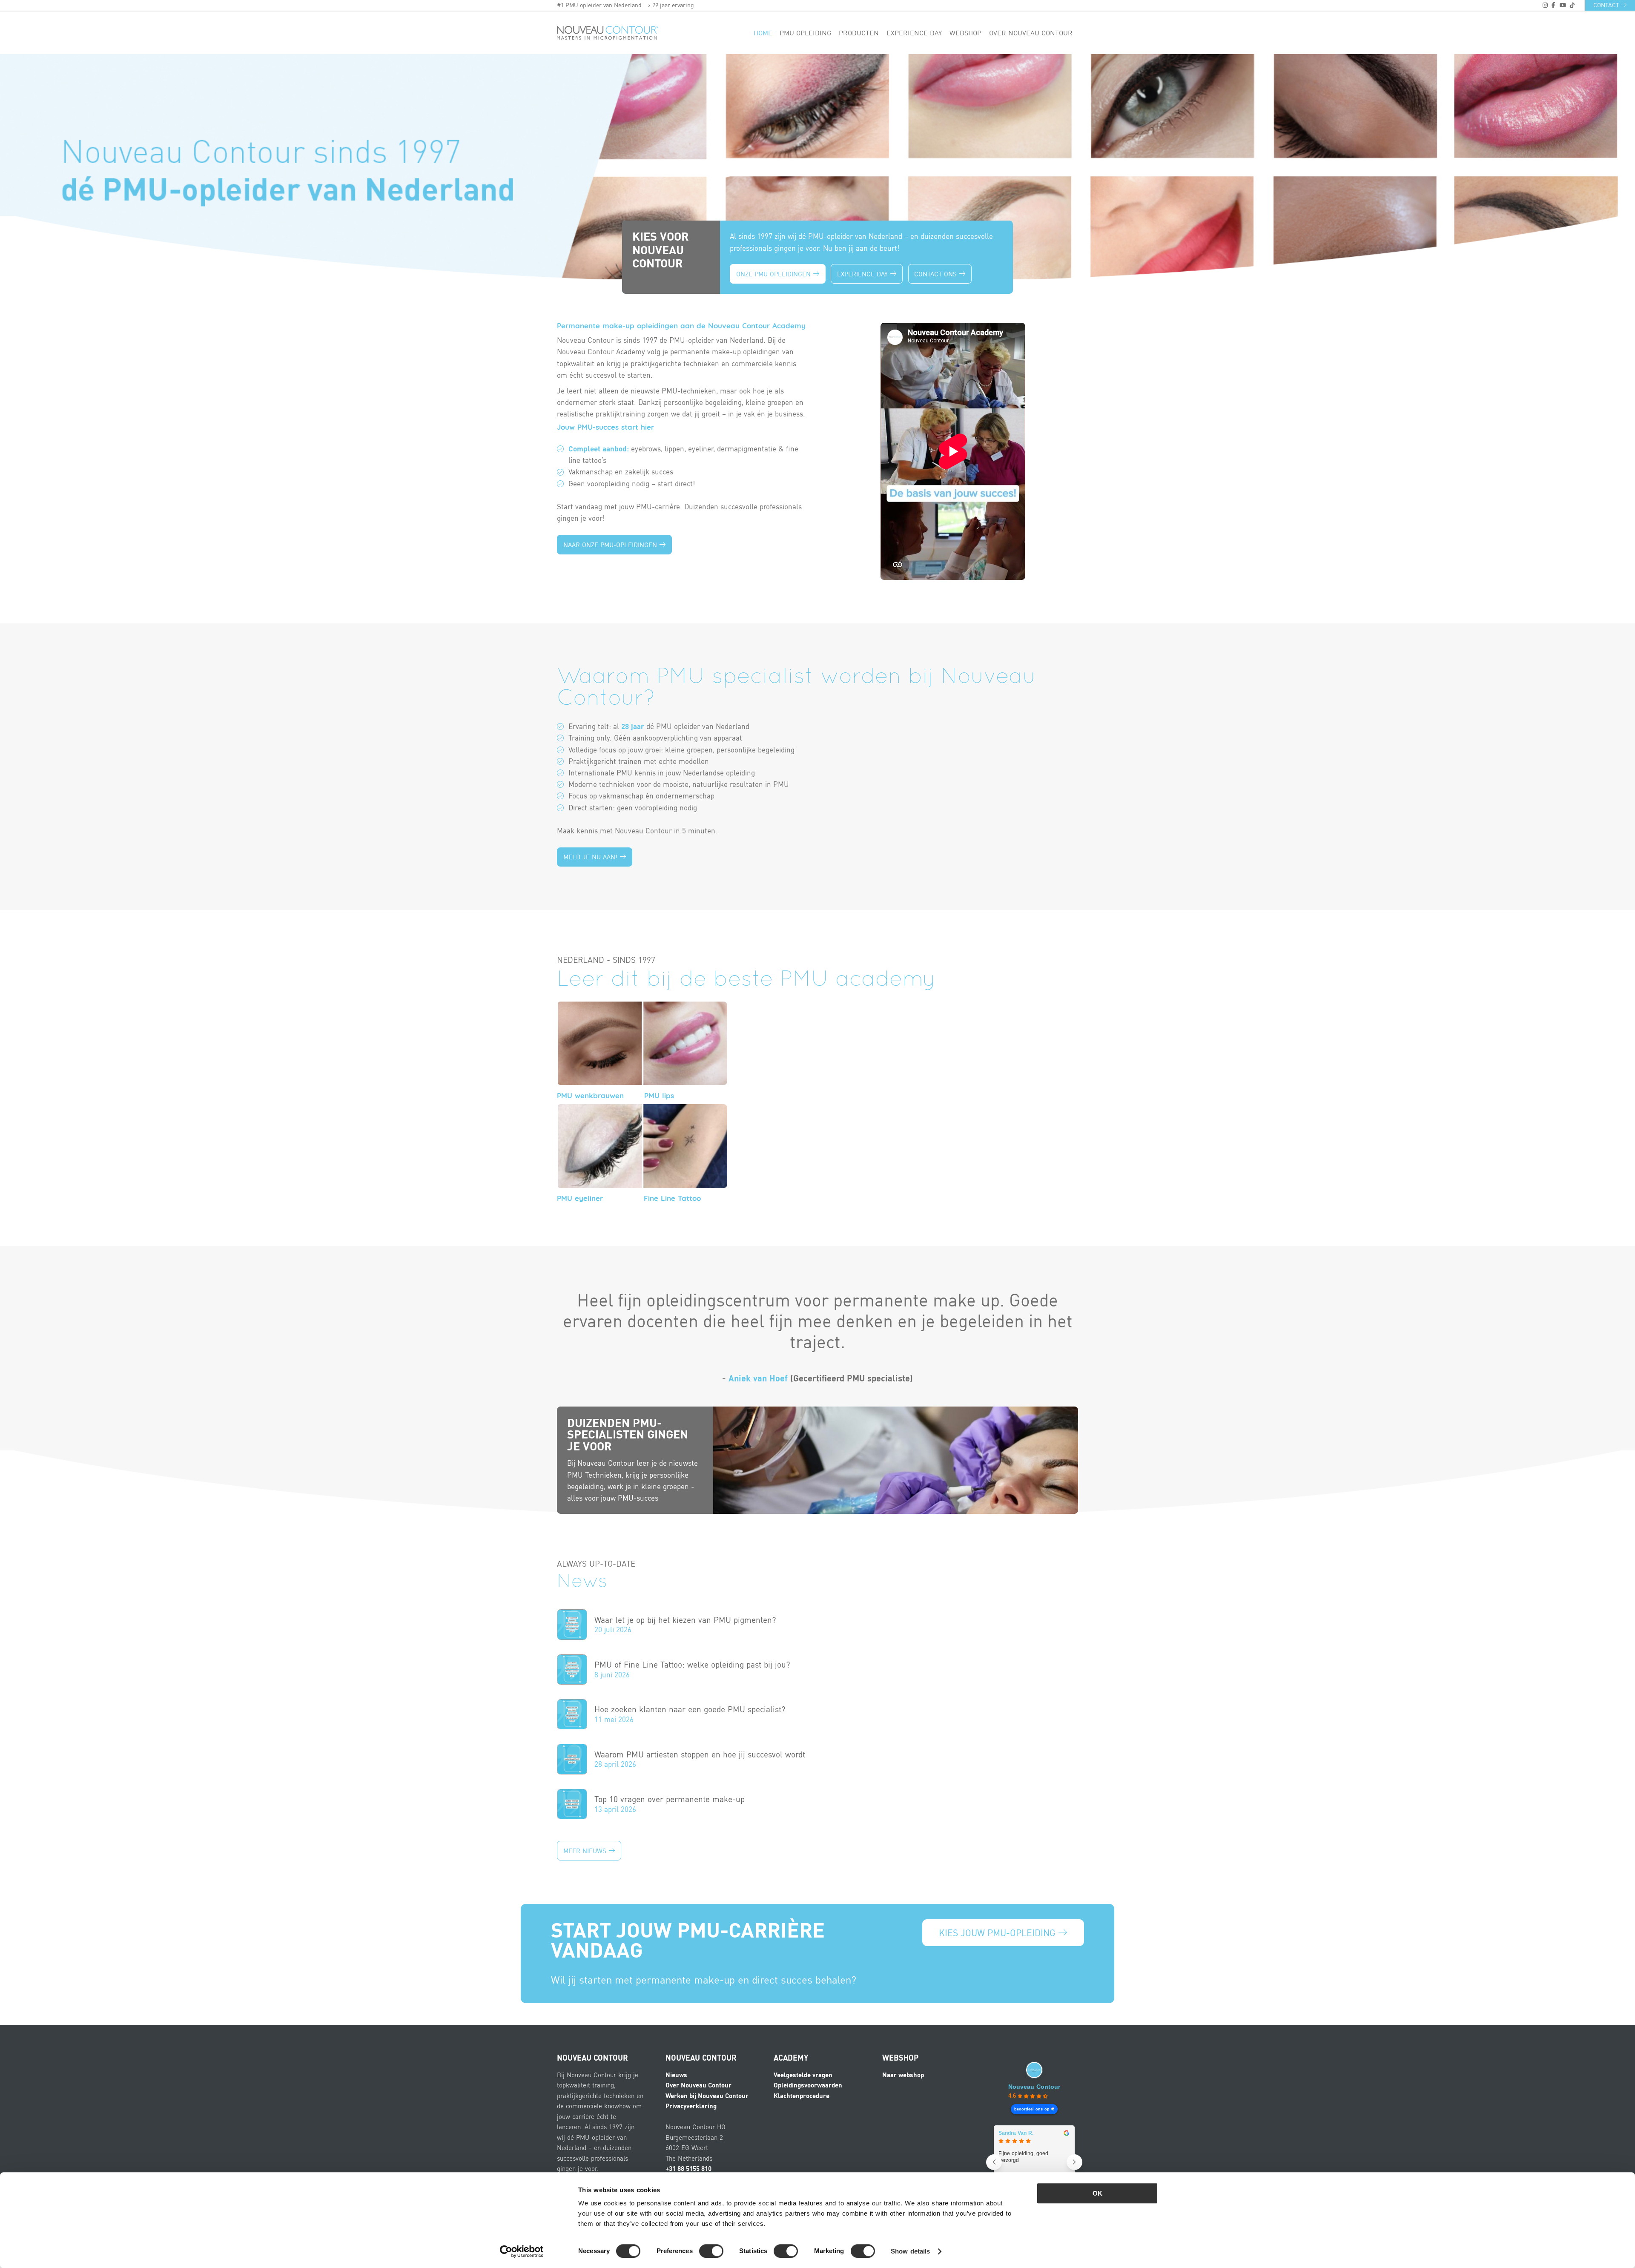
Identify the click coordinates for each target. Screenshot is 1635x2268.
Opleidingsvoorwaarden (808, 2085)
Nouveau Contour (1034, 2087)
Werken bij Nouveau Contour (707, 2096)
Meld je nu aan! (591, 857)
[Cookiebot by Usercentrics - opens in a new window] (522, 2251)
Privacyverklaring (691, 2106)
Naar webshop (903, 2075)
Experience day (914, 33)
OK (1097, 2193)
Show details (910, 2251)
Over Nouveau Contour (1031, 33)
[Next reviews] (1074, 2162)
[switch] (711, 2251)
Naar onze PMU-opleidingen (611, 545)
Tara (1004, 2133)
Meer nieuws (586, 1851)
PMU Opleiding (805, 33)
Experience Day (863, 274)
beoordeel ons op (1032, 2109)
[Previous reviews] (994, 2162)
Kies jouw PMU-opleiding (998, 1933)
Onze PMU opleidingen (774, 274)
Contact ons (937, 274)
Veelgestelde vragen (803, 2075)
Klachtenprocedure (802, 2096)
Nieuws (676, 2075)
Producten (859, 33)
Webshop (965, 33)
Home (763, 33)
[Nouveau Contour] (608, 33)
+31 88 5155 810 (688, 2168)
